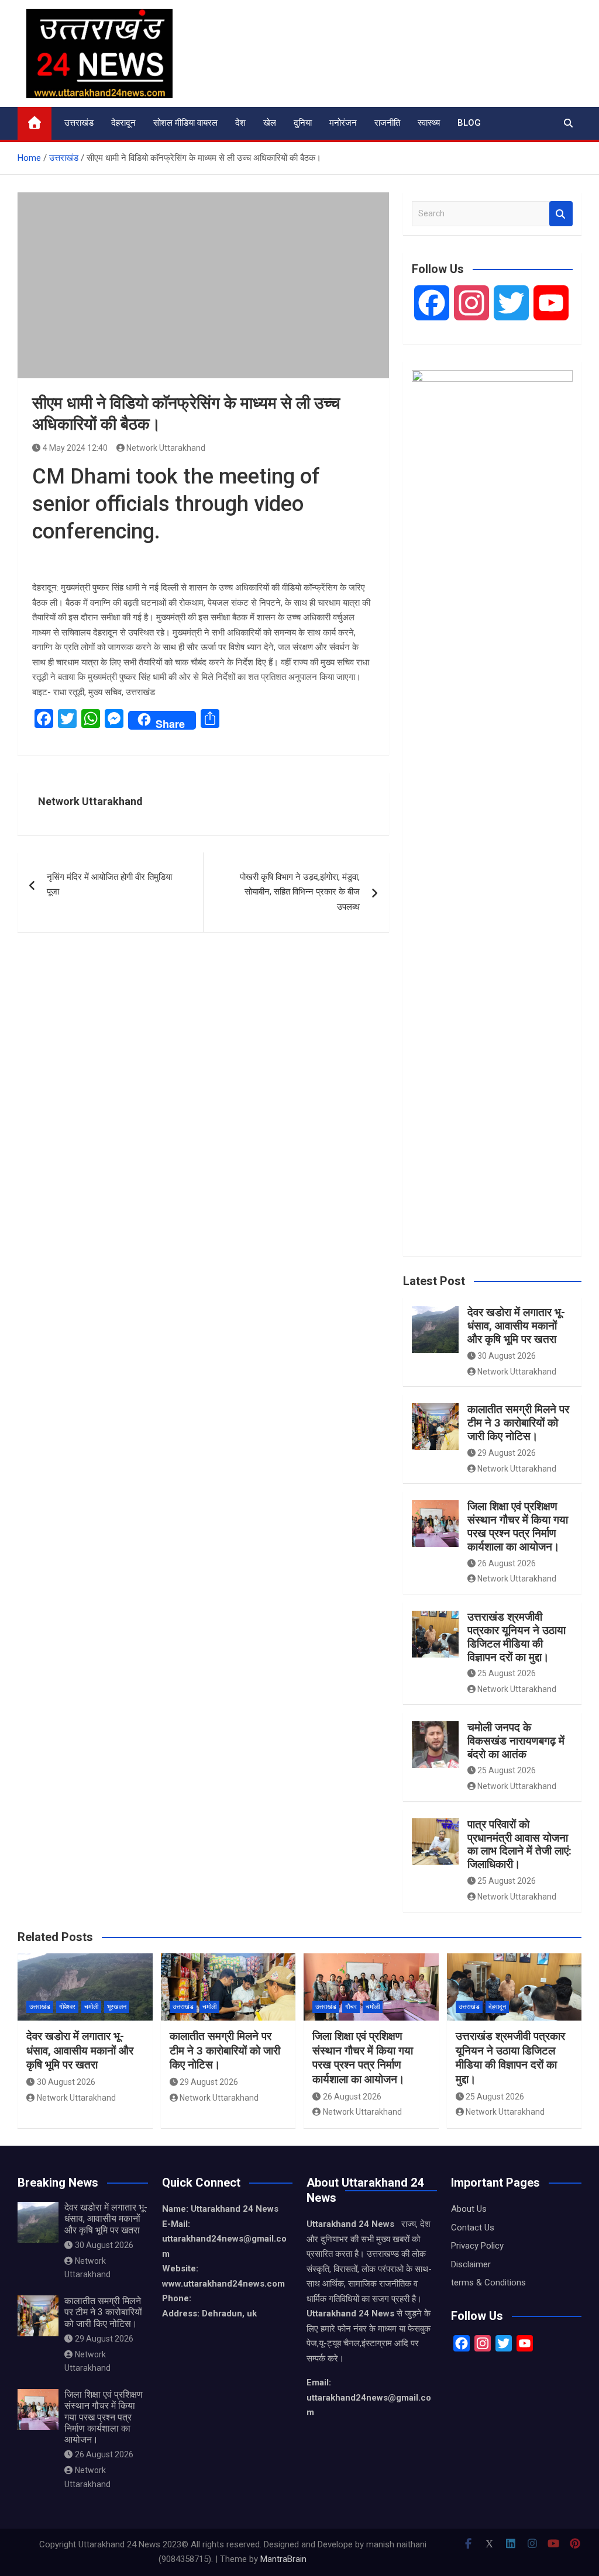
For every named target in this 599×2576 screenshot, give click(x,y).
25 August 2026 (507, 1673)
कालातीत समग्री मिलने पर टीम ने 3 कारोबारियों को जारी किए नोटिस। (518, 1423)
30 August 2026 (507, 1356)
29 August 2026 (507, 1453)
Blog (469, 123)
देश (240, 123)
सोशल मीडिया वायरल (185, 123)
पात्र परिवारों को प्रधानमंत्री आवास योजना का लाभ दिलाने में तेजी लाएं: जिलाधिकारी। (519, 1844)
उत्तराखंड (79, 123)
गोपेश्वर (67, 2007)
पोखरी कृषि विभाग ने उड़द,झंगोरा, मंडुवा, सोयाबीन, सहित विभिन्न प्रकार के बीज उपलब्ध (300, 892)
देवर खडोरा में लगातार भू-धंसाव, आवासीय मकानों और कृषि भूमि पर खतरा (516, 1326)
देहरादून (123, 123)
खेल (270, 123)
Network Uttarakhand (166, 448)
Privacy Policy (477, 2246)
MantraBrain (283, 2559)
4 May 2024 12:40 (75, 448)
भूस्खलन (117, 2007)
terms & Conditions (488, 2283)
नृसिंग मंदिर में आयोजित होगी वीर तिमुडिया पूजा (109, 885)
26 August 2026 (507, 1563)
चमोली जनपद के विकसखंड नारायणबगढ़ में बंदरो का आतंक (517, 1741)
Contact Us (473, 2228)
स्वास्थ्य (429, 123)
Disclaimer (471, 2264)
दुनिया (303, 123)
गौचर (351, 2007)
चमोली (91, 2007)
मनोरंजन (343, 123)
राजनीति (387, 123)
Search (561, 214)
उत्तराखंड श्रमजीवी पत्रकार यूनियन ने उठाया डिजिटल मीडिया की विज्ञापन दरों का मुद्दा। (517, 1637)
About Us (469, 2209)
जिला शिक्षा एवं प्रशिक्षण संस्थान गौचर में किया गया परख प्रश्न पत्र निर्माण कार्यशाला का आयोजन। (518, 1526)
